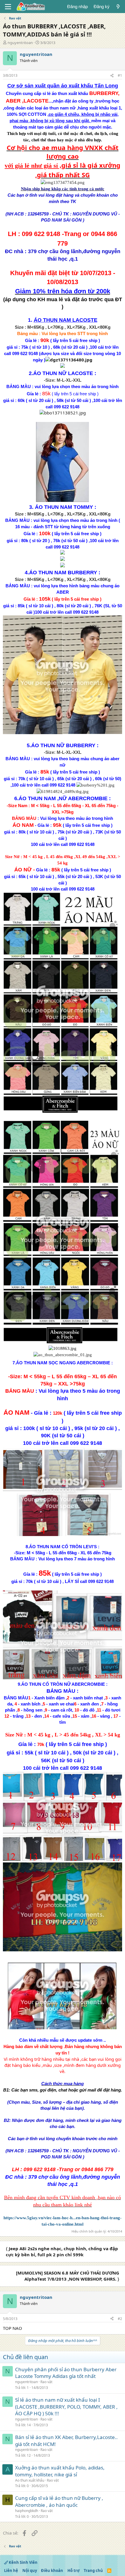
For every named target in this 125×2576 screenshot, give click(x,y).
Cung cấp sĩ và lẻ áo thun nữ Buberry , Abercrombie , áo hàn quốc (59, 2501)
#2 (120, 2319)
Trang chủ (93, 2570)
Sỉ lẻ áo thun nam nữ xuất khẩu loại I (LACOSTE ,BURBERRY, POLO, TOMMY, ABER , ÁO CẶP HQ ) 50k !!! (66, 2407)
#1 (120, 75)
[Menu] (8, 7)
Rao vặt (46, 2382)
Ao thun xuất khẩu (30, 2480)
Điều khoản (52, 2570)
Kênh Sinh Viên (23, 2562)
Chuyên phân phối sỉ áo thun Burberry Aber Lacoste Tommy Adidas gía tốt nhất (66, 2373)
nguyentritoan (20, 43)
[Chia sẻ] (112, 76)
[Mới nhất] (118, 7)
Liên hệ (11, 2570)
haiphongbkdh (27, 2511)
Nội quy (30, 2570)
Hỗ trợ (74, 2570)
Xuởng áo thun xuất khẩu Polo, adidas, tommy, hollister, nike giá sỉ (60, 2471)
